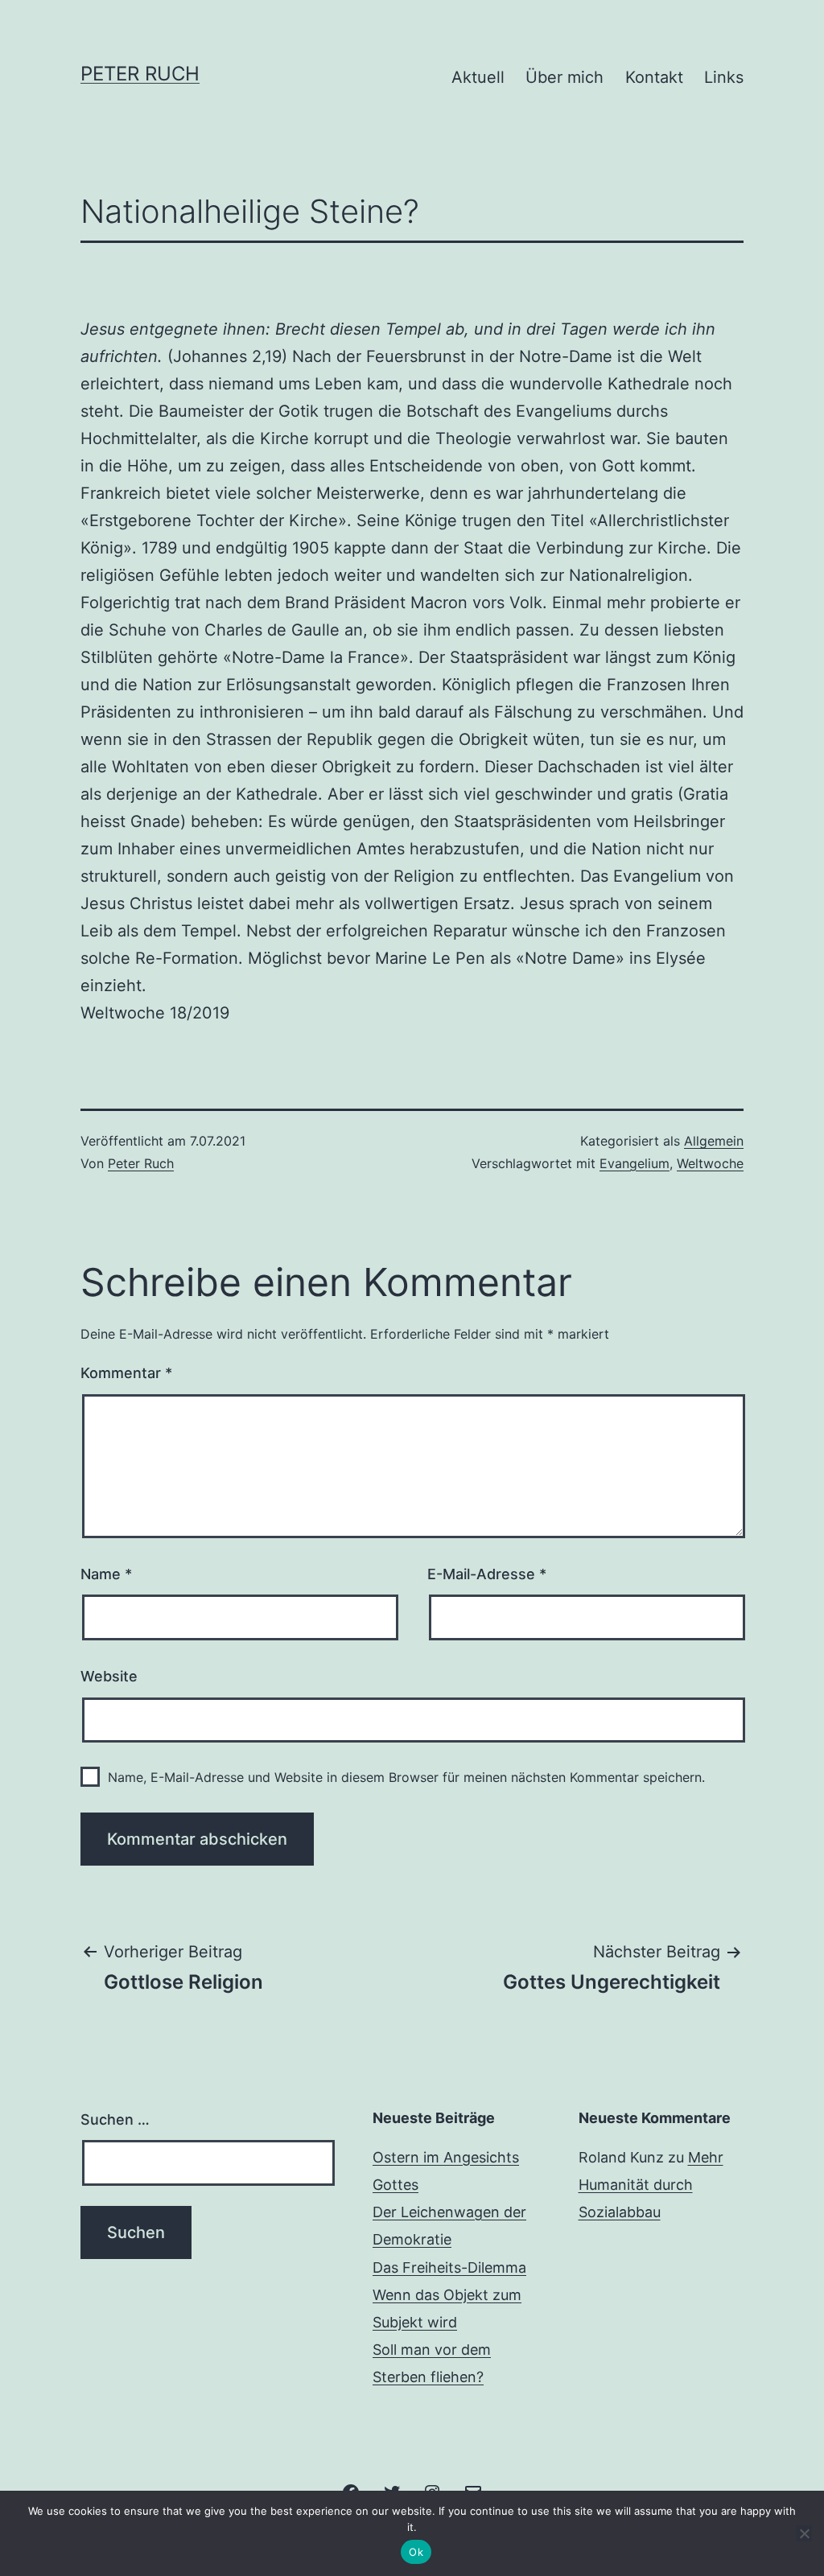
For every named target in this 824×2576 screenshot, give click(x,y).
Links (724, 77)
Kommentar (126, 1373)
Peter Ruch (140, 74)
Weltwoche (710, 1163)
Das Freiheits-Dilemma (449, 2267)
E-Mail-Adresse (487, 1574)
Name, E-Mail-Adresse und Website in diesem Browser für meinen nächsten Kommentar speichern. (406, 1777)
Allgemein (714, 1141)
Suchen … (115, 2119)
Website (109, 1676)
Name (106, 1574)
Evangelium (634, 1163)
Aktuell (478, 77)
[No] (804, 2533)
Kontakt (654, 77)
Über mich (564, 77)
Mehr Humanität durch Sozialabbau (651, 2185)
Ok (416, 2552)
